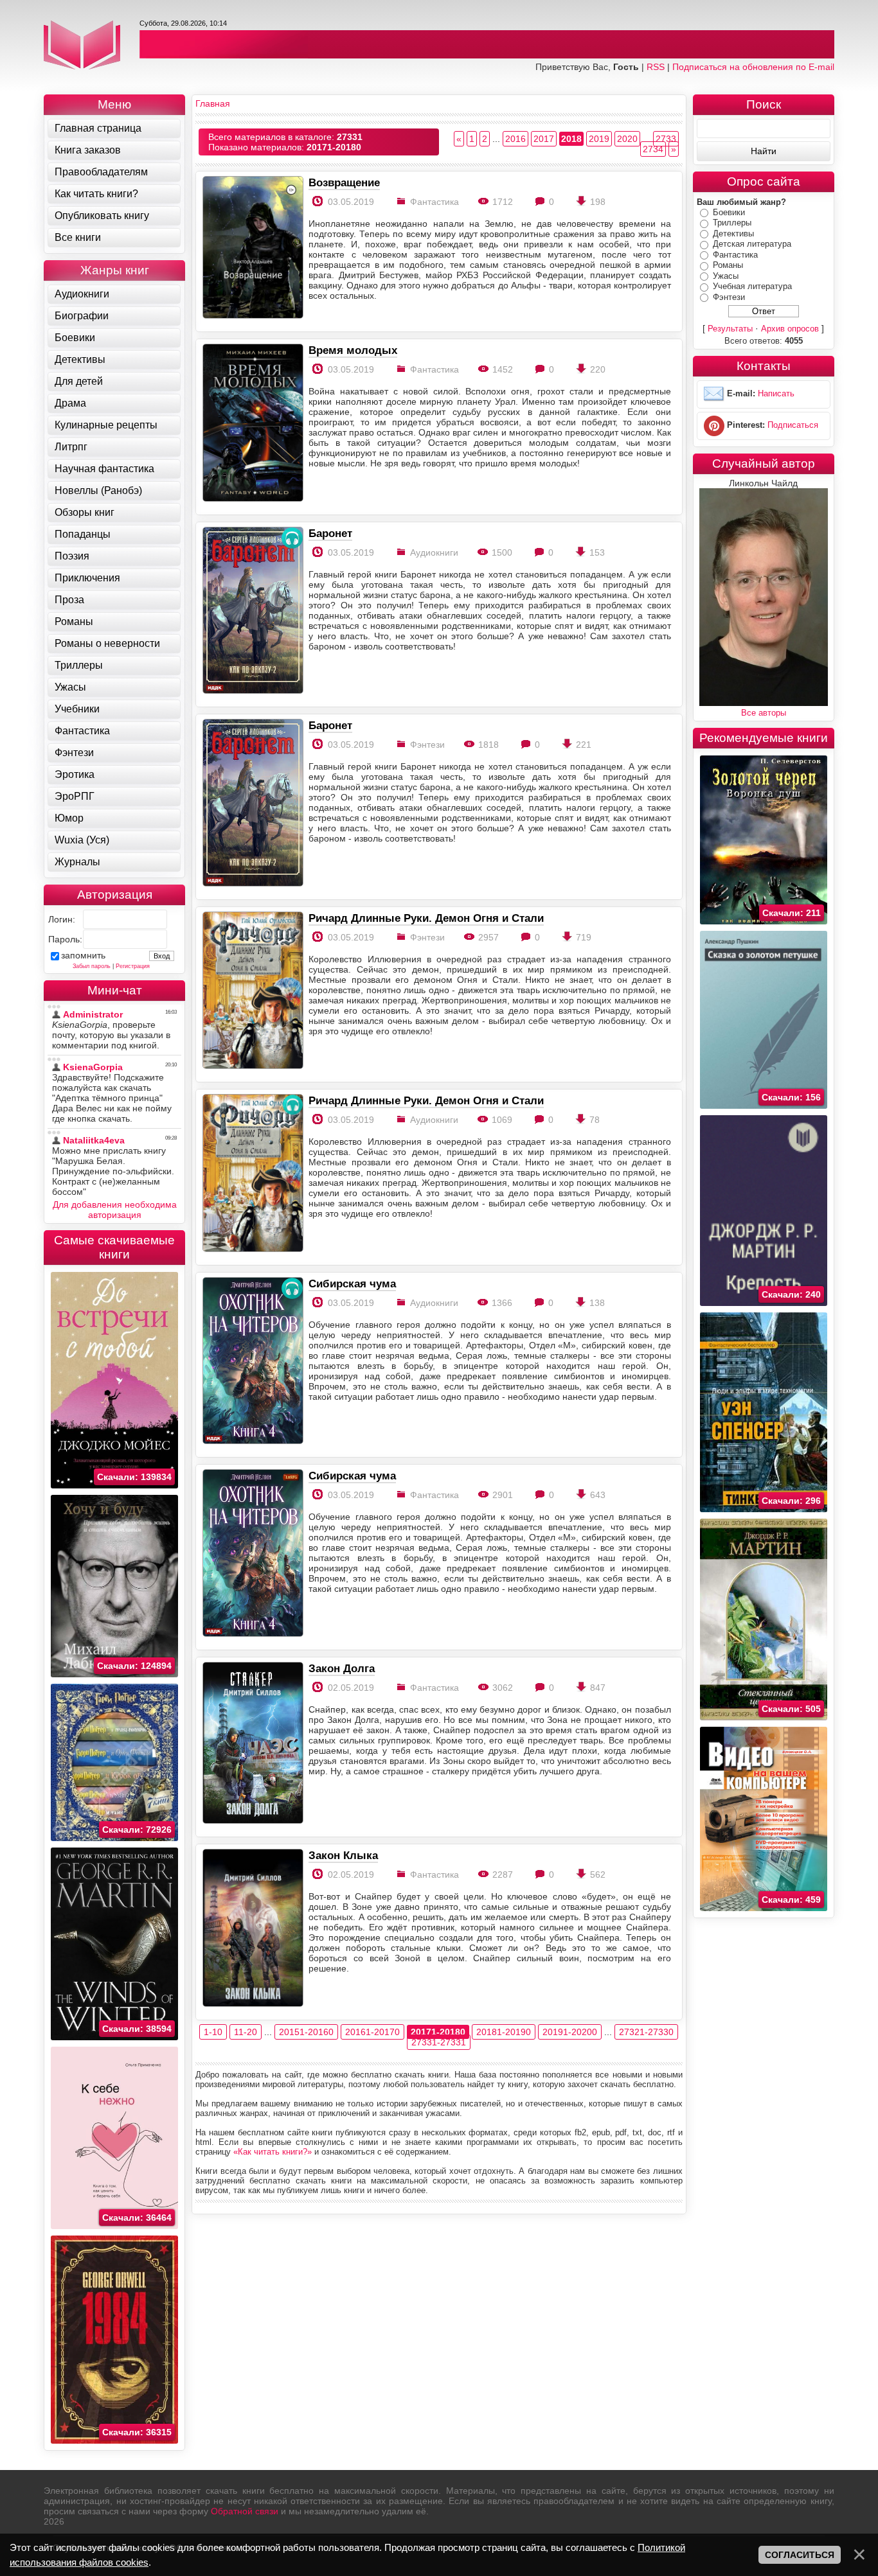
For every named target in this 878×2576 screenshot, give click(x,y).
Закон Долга (342, 1668)
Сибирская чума (352, 1284)
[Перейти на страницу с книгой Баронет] (252, 611)
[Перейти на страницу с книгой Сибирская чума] (252, 1362)
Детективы (733, 234)
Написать (776, 394)
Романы (728, 265)
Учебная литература (752, 286)
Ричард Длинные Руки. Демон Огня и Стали (426, 918)
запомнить (83, 955)
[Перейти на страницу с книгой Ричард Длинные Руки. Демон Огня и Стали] (252, 992)
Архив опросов (790, 329)
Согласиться (800, 2555)
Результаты (730, 329)
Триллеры (732, 223)
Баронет (330, 533)
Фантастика (735, 255)
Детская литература (752, 244)
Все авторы (764, 713)
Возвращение (344, 182)
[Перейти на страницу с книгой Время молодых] (252, 424)
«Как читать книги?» (273, 2152)
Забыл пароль (92, 966)
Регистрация (133, 966)
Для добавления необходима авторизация (115, 1210)
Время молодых (353, 350)
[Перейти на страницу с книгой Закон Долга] (252, 1744)
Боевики (729, 212)
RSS (656, 67)
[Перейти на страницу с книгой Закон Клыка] (252, 1929)
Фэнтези (729, 297)
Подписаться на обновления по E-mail (753, 67)
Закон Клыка (343, 1855)
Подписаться (793, 426)
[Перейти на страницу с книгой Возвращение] (252, 248)
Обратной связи (245, 2511)
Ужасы (726, 276)
